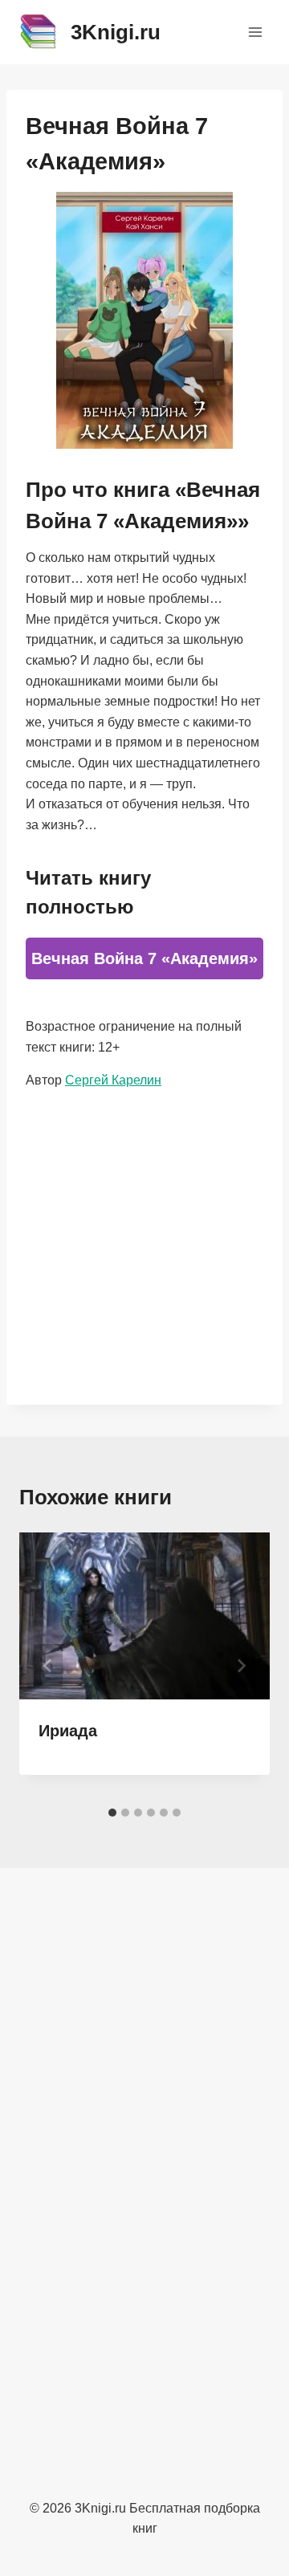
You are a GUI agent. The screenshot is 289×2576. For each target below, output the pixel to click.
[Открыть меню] (255, 32)
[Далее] (241, 1666)
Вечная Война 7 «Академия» (144, 958)
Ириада (68, 1731)
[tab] (112, 1813)
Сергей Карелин (113, 1080)
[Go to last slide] (48, 1666)
